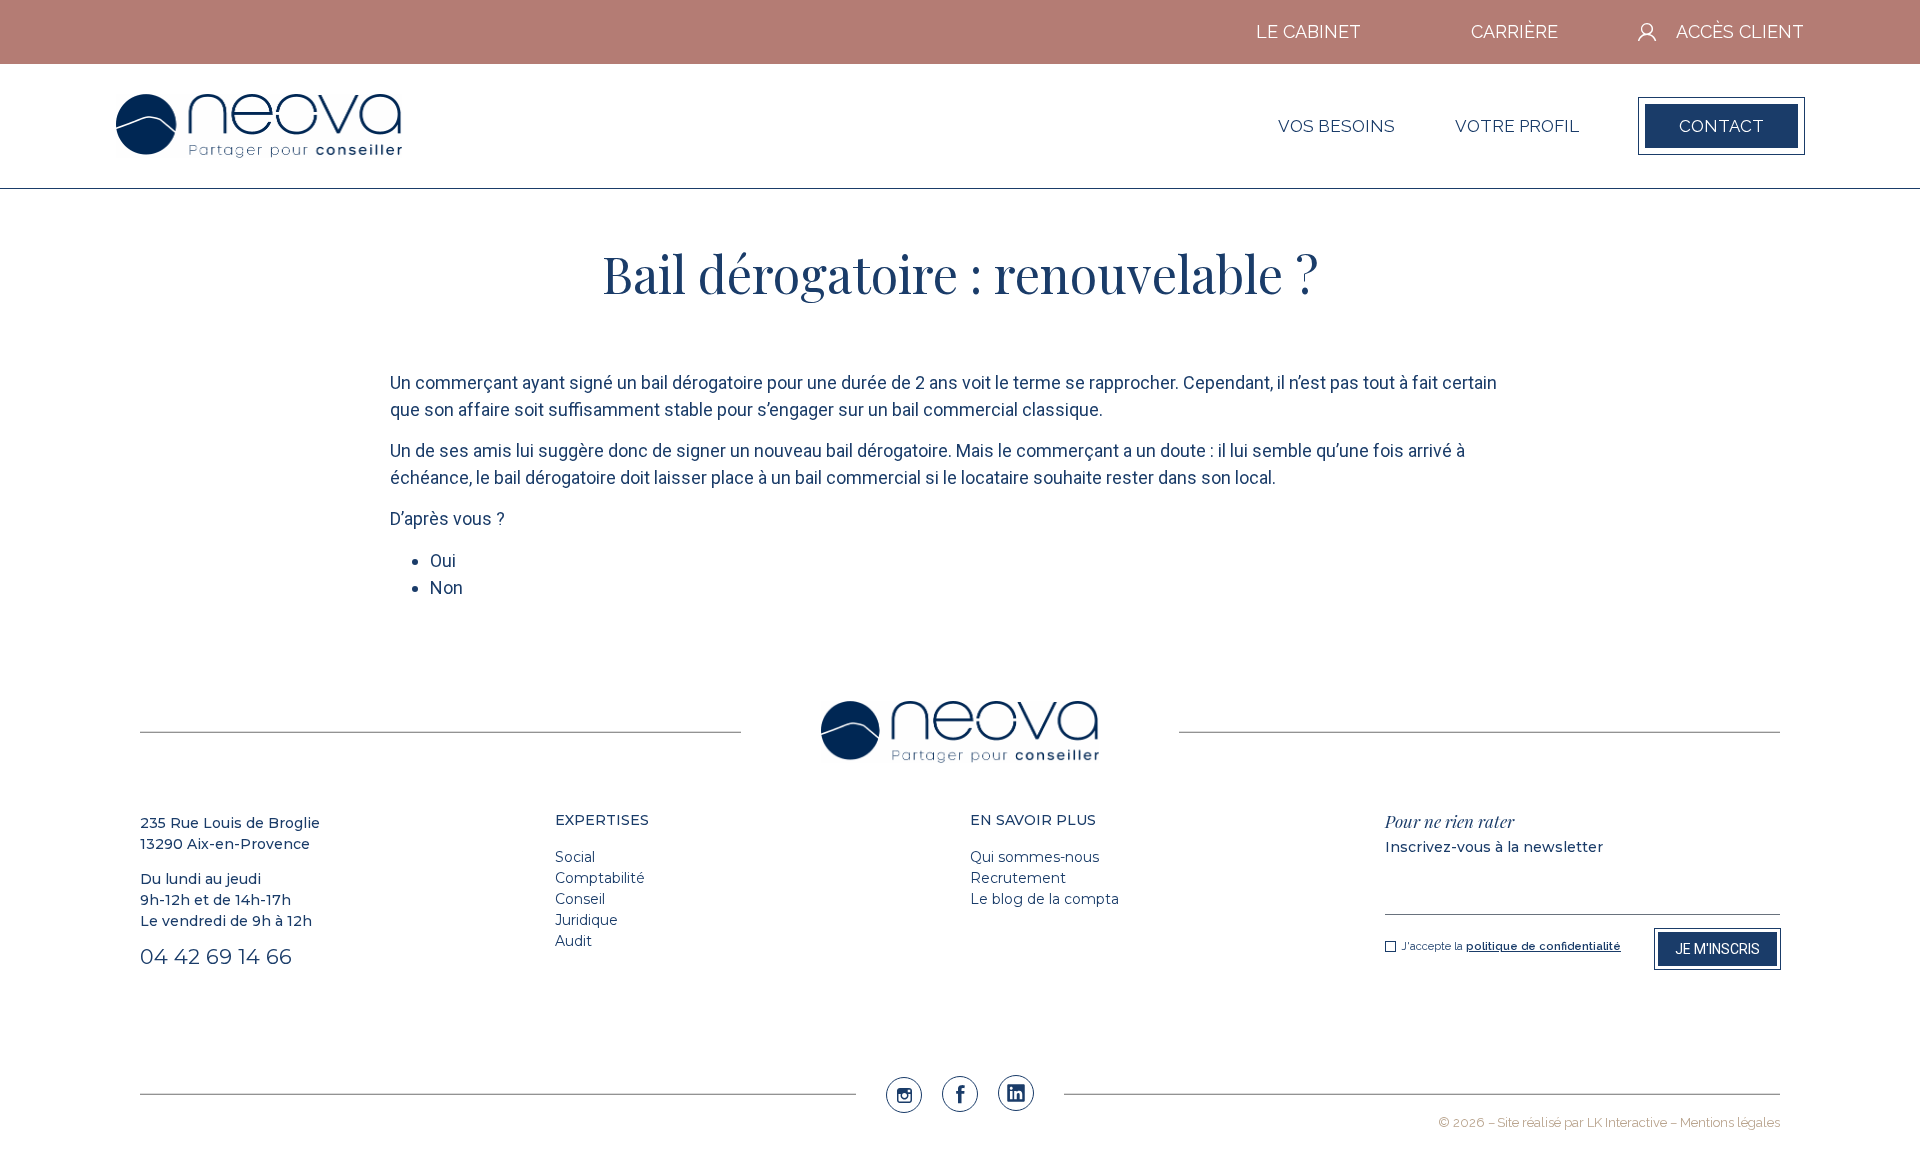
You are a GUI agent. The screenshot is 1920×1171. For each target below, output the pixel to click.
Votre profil (1517, 126)
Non (446, 587)
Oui (443, 560)
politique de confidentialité (1543, 946)
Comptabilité (600, 878)
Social (575, 857)
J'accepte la (1511, 947)
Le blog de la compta (1044, 899)
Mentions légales (1730, 1122)
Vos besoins (1336, 126)
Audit (573, 941)
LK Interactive (1627, 1122)
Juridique (586, 920)
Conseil (580, 899)
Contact (1721, 126)
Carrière (1514, 32)
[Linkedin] (1016, 1093)
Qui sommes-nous (1034, 857)
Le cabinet (1308, 32)
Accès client (1740, 32)
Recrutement (1018, 878)
